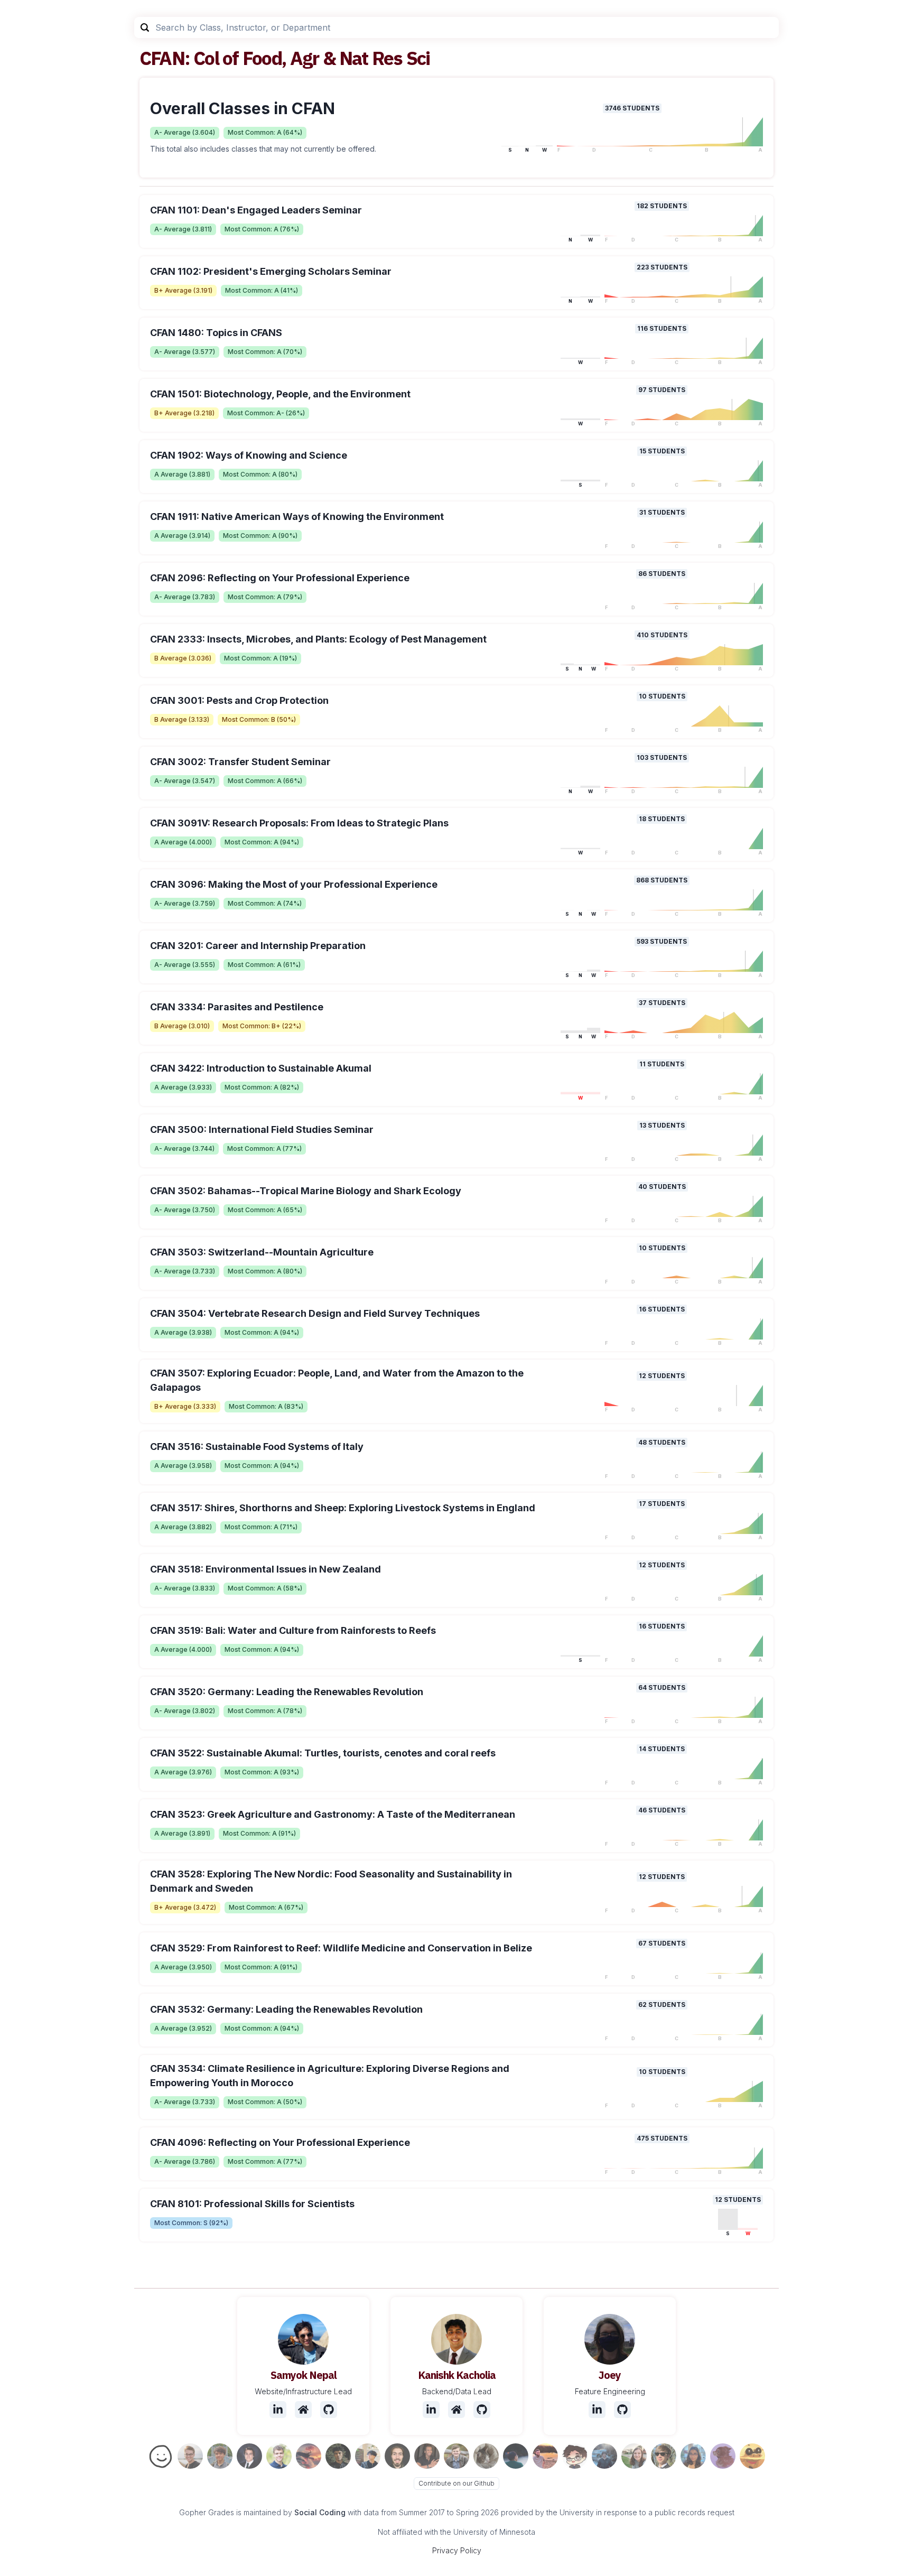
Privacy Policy (457, 2550)
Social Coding (320, 2512)
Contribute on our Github (456, 2483)
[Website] (303, 2410)
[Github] (329, 2410)
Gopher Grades (207, 2512)
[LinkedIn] (278, 2410)
